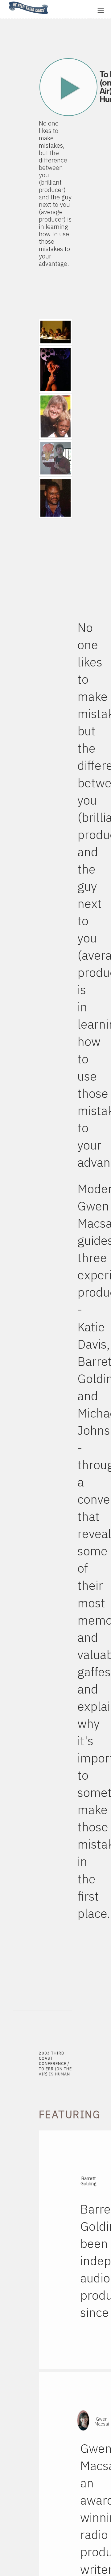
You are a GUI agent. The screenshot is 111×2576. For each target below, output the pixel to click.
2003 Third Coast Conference (53, 2058)
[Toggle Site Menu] (101, 10)
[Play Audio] (72, 10)
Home (7, 2)
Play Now (69, 87)
